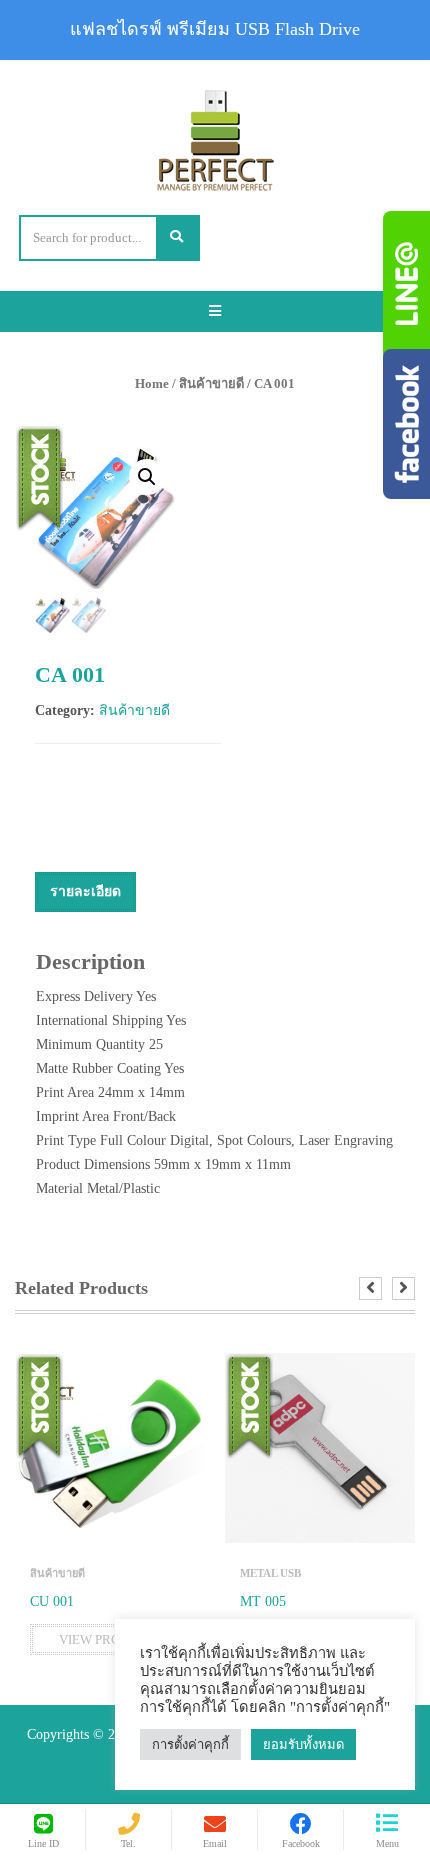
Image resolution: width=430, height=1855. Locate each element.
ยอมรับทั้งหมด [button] (303, 1744)
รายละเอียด (85, 891)
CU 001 (52, 1601)
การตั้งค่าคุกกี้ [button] (190, 1744)
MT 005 (263, 1601)
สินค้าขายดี (211, 383)
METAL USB (270, 1573)
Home (152, 383)
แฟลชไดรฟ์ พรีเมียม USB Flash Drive (215, 29)
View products (110, 1639)
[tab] (85, 892)
